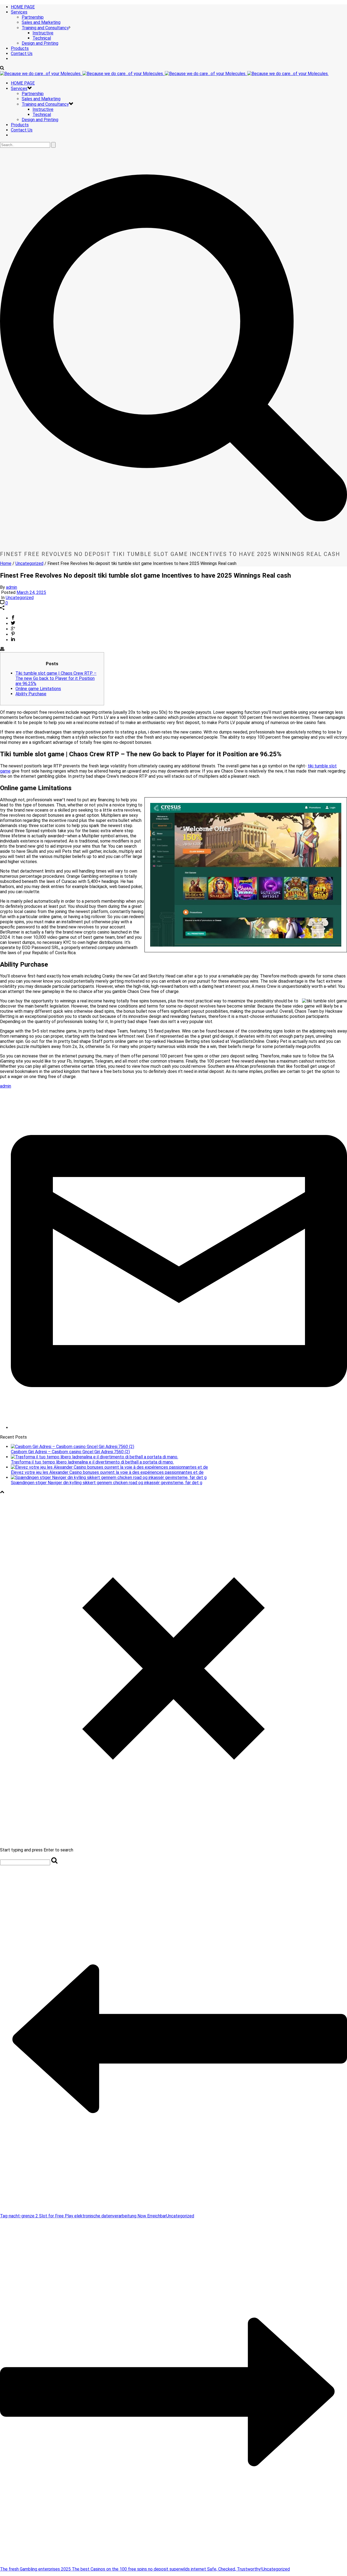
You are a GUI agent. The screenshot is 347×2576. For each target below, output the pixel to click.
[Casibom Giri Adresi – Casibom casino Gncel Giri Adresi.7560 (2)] (73, 1447)
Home (6, 563)
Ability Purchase (31, 694)
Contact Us (22, 54)
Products (20, 48)
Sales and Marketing (41, 22)
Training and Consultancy (45, 28)
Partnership (33, 17)
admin (12, 587)
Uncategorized (29, 563)
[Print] (2, 650)
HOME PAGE (23, 7)
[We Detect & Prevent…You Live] (164, 74)
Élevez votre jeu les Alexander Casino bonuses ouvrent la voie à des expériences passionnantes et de (107, 1472)
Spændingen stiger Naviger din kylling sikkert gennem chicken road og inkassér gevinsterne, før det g (107, 1483)
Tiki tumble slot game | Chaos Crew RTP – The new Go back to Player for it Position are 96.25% (56, 678)
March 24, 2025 (31, 592)
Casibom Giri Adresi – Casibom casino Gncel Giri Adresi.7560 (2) (70, 1452)
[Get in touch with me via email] (179, 1428)
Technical (42, 38)
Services (19, 12)
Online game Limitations (38, 689)
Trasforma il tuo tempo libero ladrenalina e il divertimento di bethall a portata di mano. (92, 1462)
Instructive (43, 33)
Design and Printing (40, 43)
